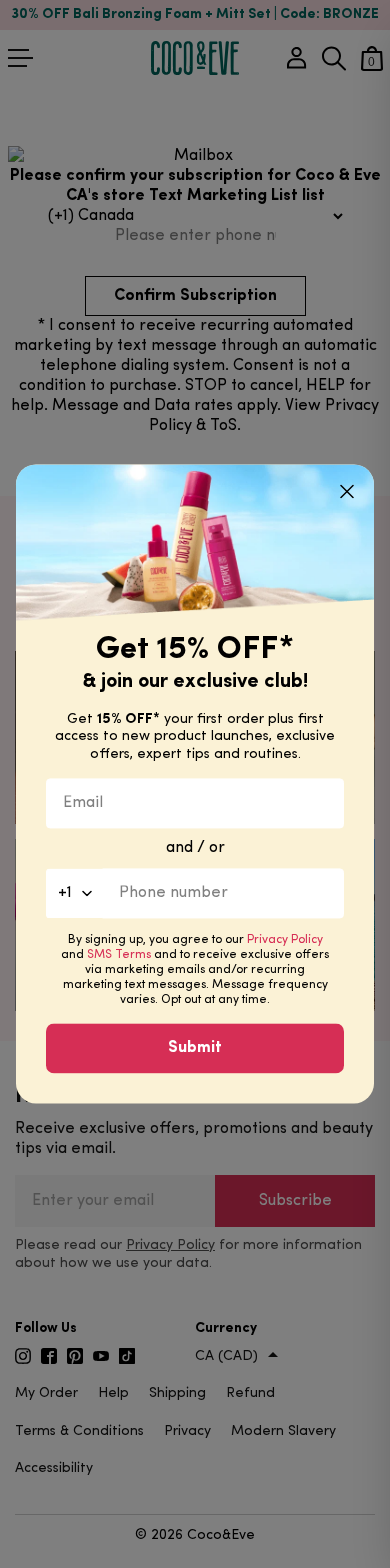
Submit (195, 1049)
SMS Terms (119, 956)
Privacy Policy (285, 941)
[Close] (347, 491)
